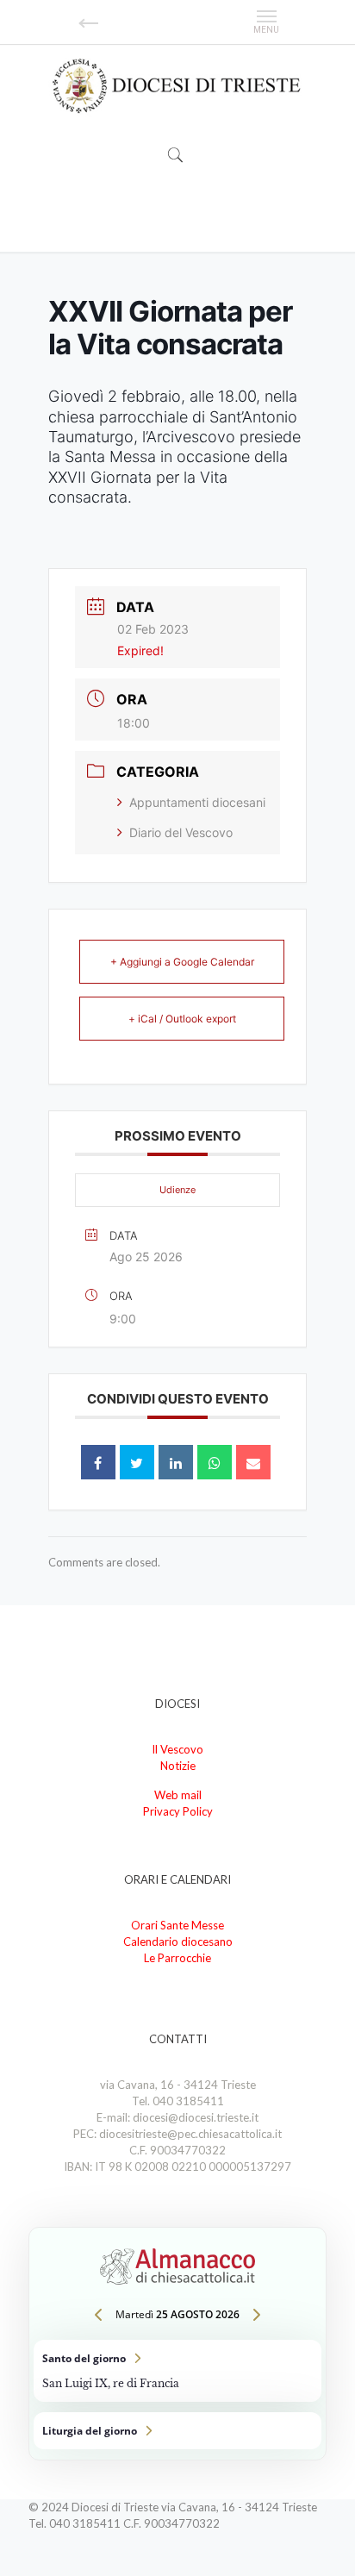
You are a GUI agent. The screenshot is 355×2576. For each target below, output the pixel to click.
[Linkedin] (176, 1462)
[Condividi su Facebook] (98, 1462)
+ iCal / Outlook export (182, 1019)
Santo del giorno (177, 2371)
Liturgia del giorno (177, 2431)
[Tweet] (137, 1462)
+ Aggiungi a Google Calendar (182, 962)
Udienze (177, 1190)
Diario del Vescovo (181, 832)
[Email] (253, 1462)
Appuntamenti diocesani (197, 802)
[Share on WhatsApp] (215, 1462)
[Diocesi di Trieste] (177, 87)
